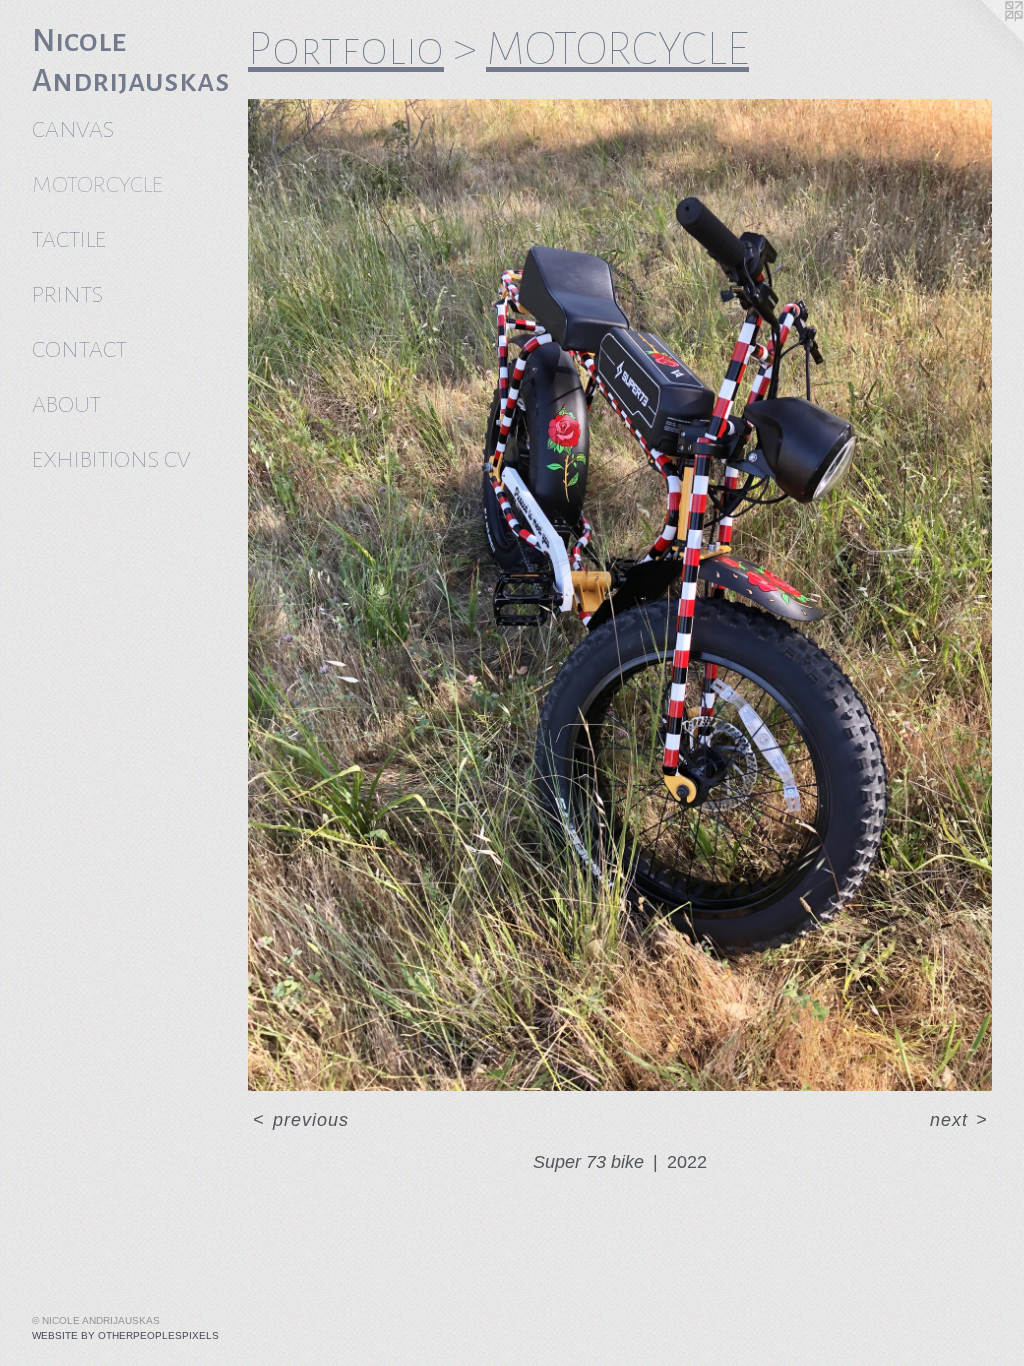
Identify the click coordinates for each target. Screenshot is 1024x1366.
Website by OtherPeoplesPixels (125, 1335)
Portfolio (346, 49)
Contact (79, 349)
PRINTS (67, 294)
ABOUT (66, 404)
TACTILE (69, 239)
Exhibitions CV (111, 459)
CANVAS (73, 129)
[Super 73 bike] (620, 595)
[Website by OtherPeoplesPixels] (984, 40)
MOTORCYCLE (97, 184)
